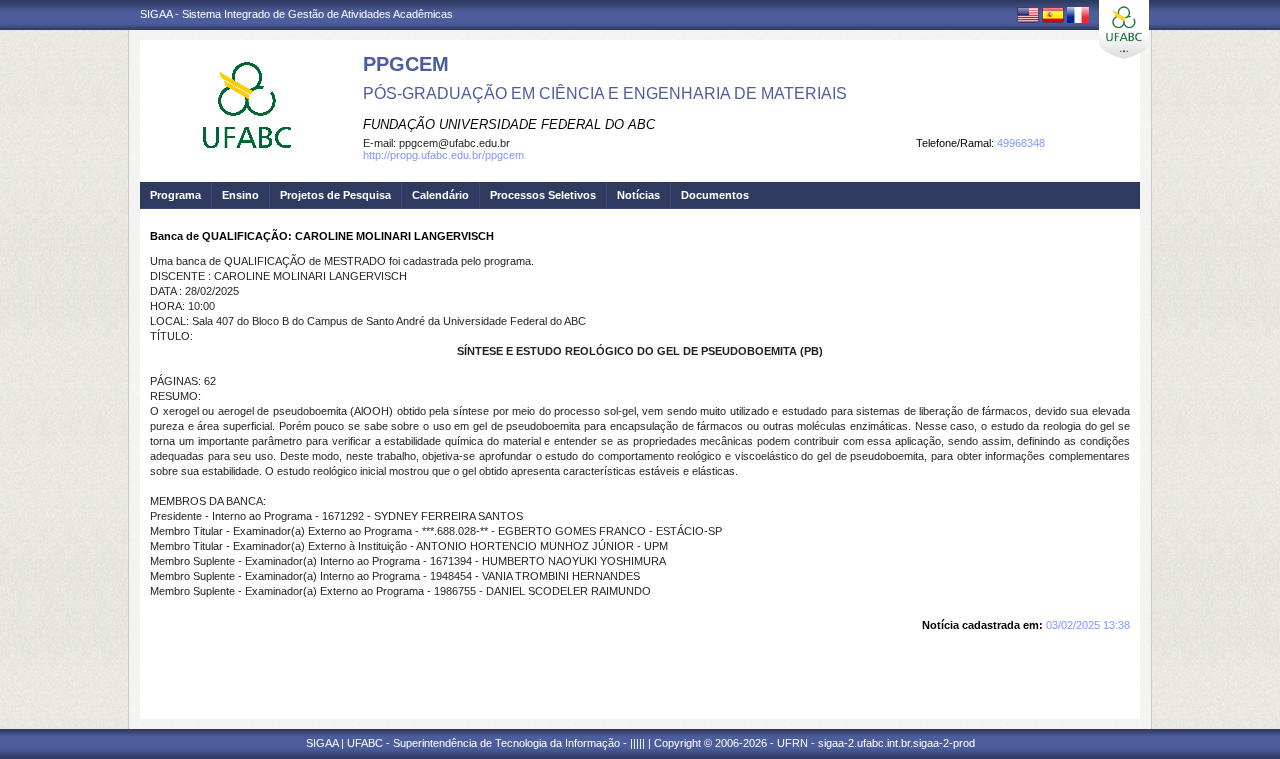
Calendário (440, 195)
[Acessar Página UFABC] (1124, 29)
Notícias (638, 195)
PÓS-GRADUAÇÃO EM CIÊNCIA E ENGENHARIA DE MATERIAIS (605, 93)
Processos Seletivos (543, 195)
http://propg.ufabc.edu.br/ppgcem (443, 155)
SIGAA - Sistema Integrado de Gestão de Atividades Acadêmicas (296, 14)
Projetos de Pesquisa (335, 195)
